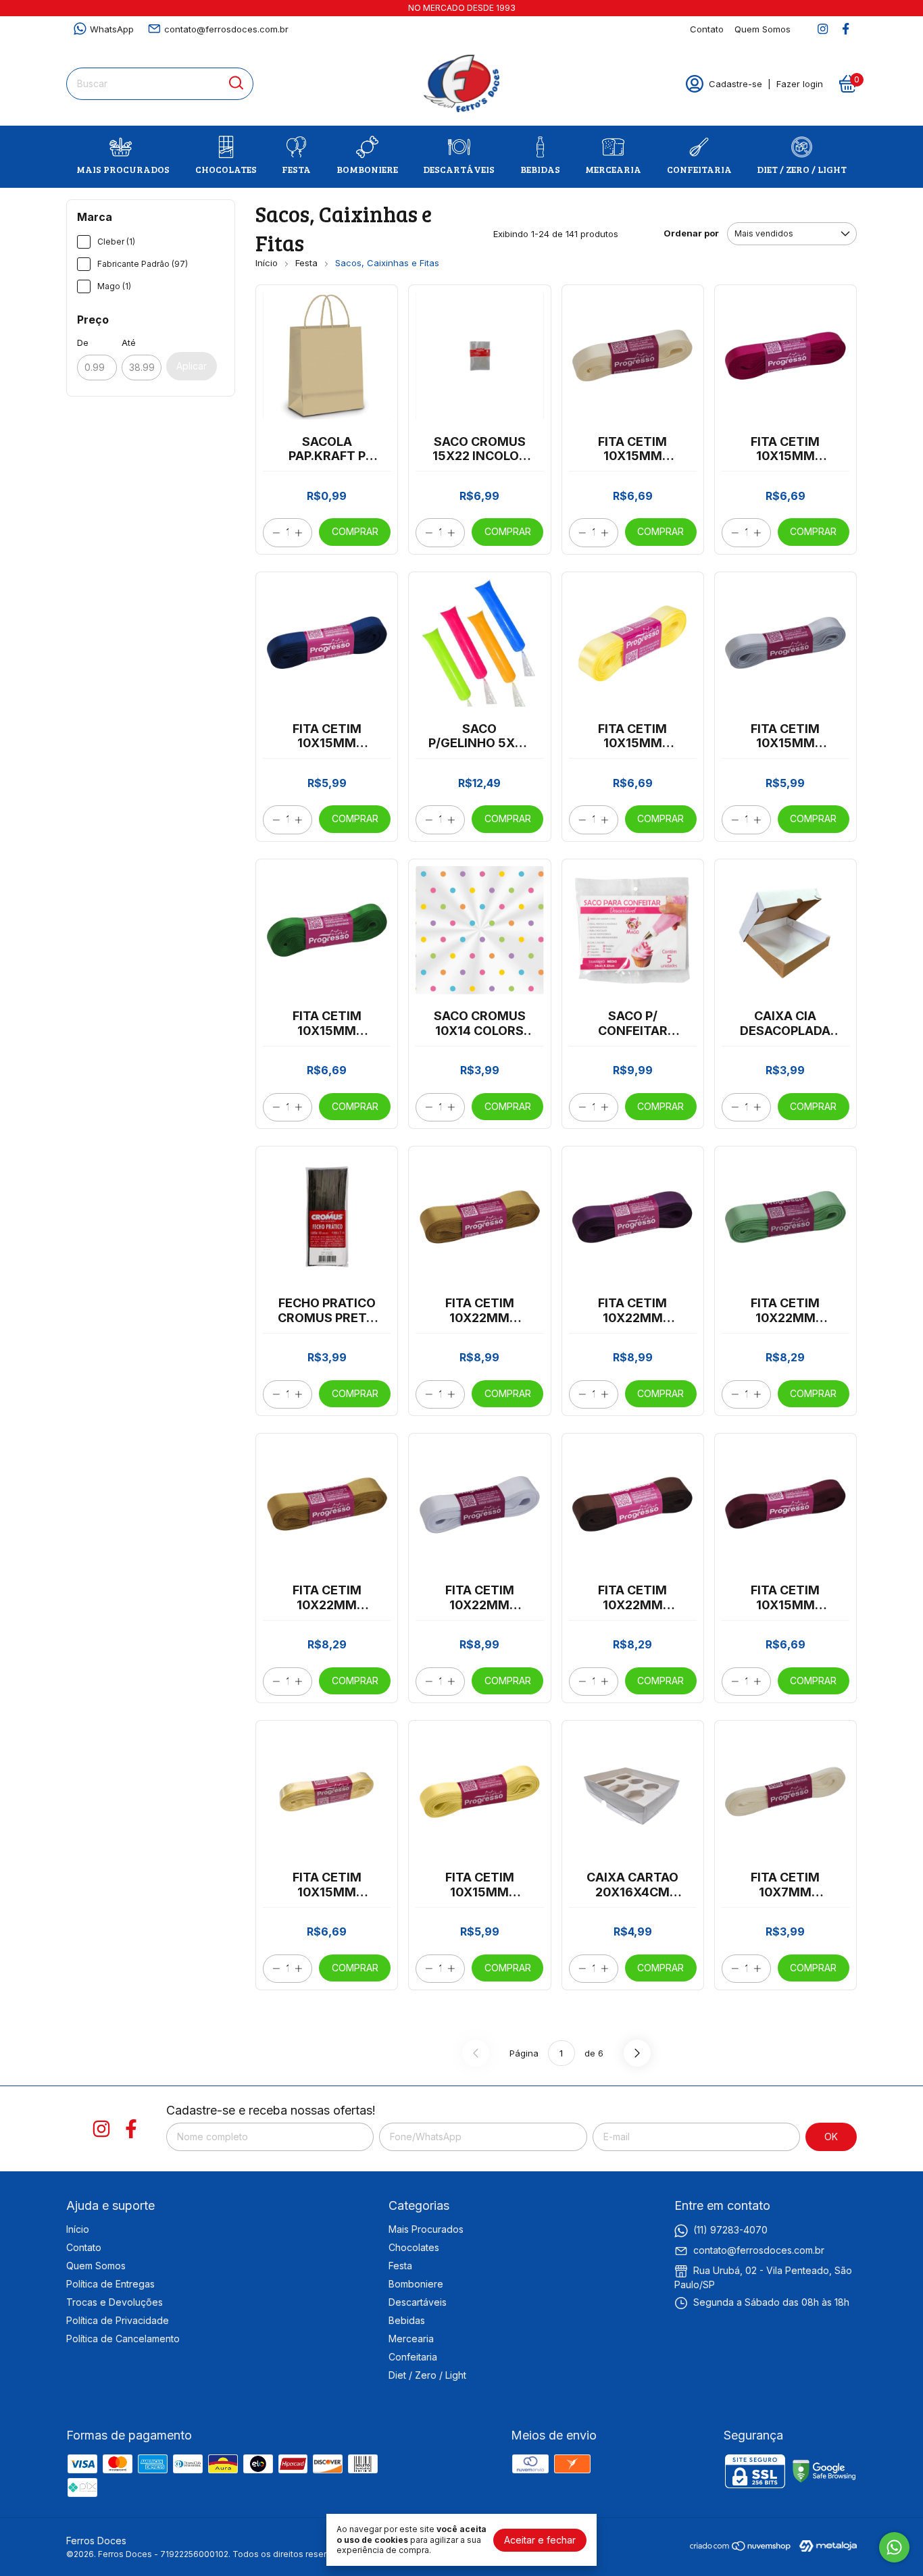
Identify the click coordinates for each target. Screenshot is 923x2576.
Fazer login (800, 84)
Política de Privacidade (118, 2320)
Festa (296, 169)
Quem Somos (763, 29)
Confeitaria (699, 169)
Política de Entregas (110, 2284)
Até (129, 343)
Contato (707, 29)
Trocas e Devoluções (115, 2302)
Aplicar (192, 366)
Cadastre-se (735, 84)
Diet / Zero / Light (802, 169)
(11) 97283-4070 (730, 2230)
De (83, 343)
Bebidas (540, 169)
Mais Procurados (123, 169)
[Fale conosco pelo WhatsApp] (894, 2547)
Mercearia (613, 169)
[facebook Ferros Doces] (846, 29)
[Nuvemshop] (741, 2548)
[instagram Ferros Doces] (823, 29)
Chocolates (226, 169)
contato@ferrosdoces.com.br (226, 29)
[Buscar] (235, 83)
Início (267, 263)
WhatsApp (112, 29)
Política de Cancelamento (123, 2339)
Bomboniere (367, 169)
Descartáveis (459, 169)
